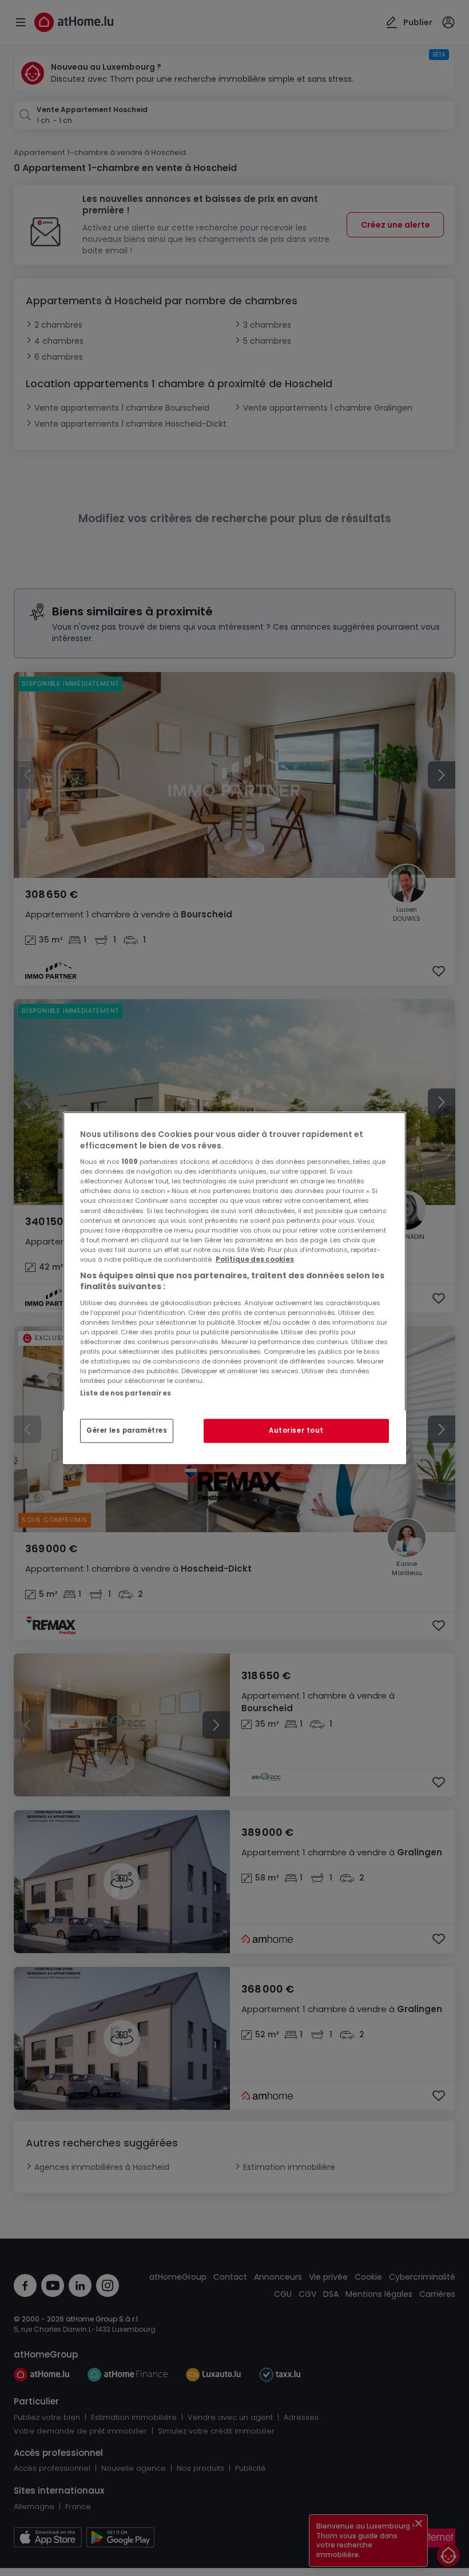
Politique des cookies (255, 1259)
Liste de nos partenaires (126, 1393)
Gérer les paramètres (127, 1430)
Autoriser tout (296, 1430)
